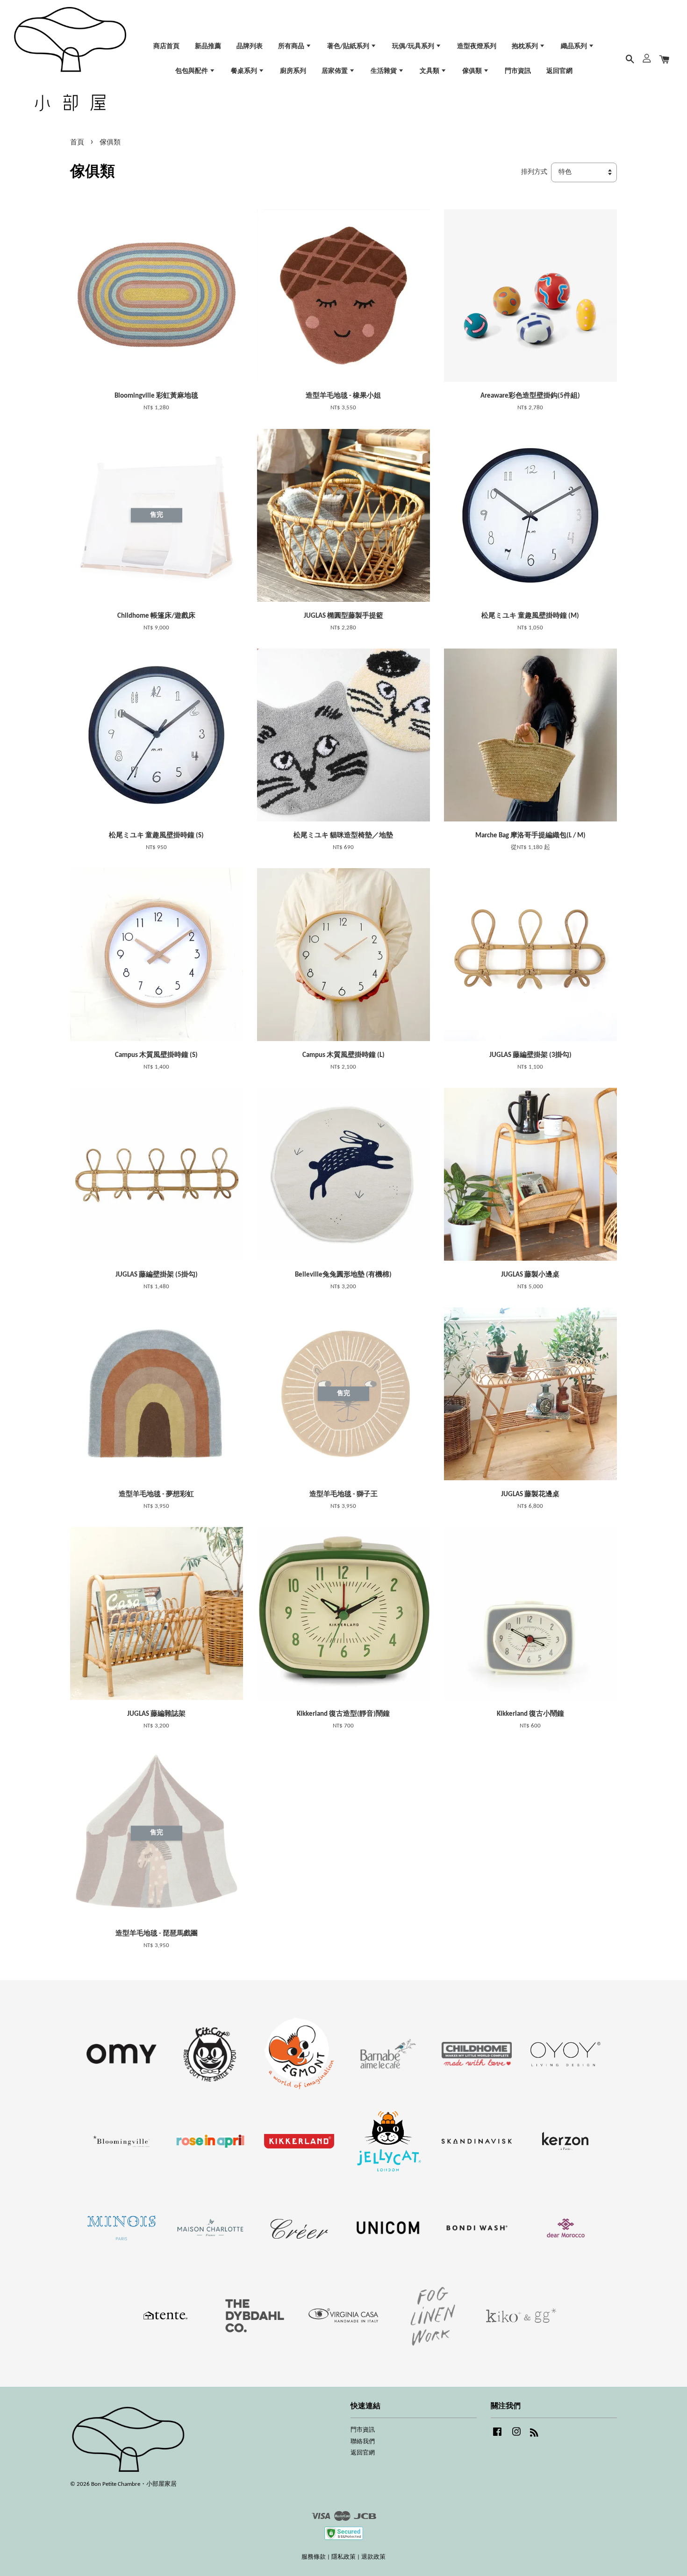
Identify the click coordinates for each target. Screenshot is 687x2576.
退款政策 (373, 2557)
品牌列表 (250, 46)
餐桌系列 (245, 71)
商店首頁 (166, 46)
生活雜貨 (384, 71)
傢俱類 (473, 71)
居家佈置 (335, 71)
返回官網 (559, 71)
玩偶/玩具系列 (414, 46)
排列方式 (534, 172)
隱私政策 (343, 2557)
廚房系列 (293, 71)
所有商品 (292, 46)
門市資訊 (518, 71)
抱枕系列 (526, 46)
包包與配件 (192, 71)
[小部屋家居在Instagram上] (516, 2437)
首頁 (77, 143)
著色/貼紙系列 (349, 46)
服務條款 (314, 2557)
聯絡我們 (363, 2442)
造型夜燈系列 (477, 46)
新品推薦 (208, 46)
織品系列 (575, 46)
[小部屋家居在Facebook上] (497, 2437)
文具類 (430, 71)
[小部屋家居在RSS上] (534, 2435)
